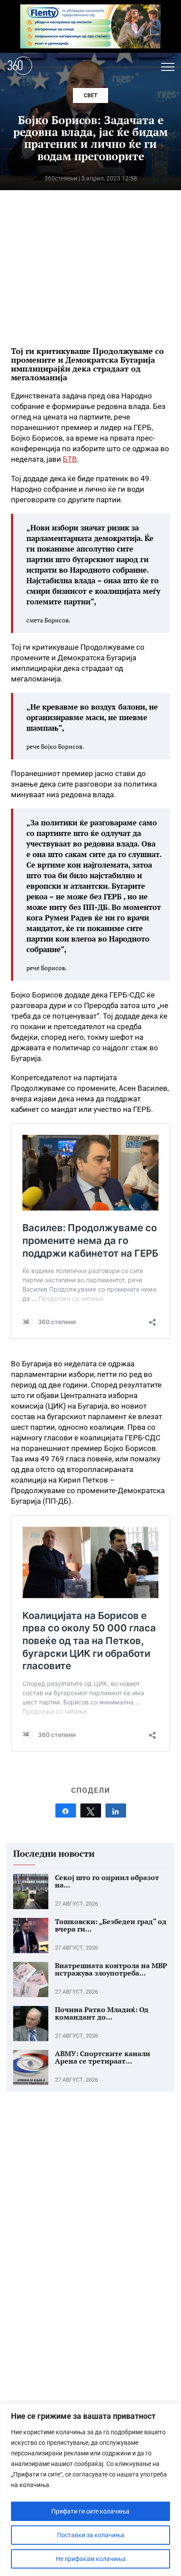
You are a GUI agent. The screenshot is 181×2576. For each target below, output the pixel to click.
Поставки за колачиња (91, 2535)
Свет (90, 96)
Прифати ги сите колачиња (90, 2511)
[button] (168, 67)
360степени (61, 178)
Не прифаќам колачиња (91, 2559)
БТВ (70, 459)
